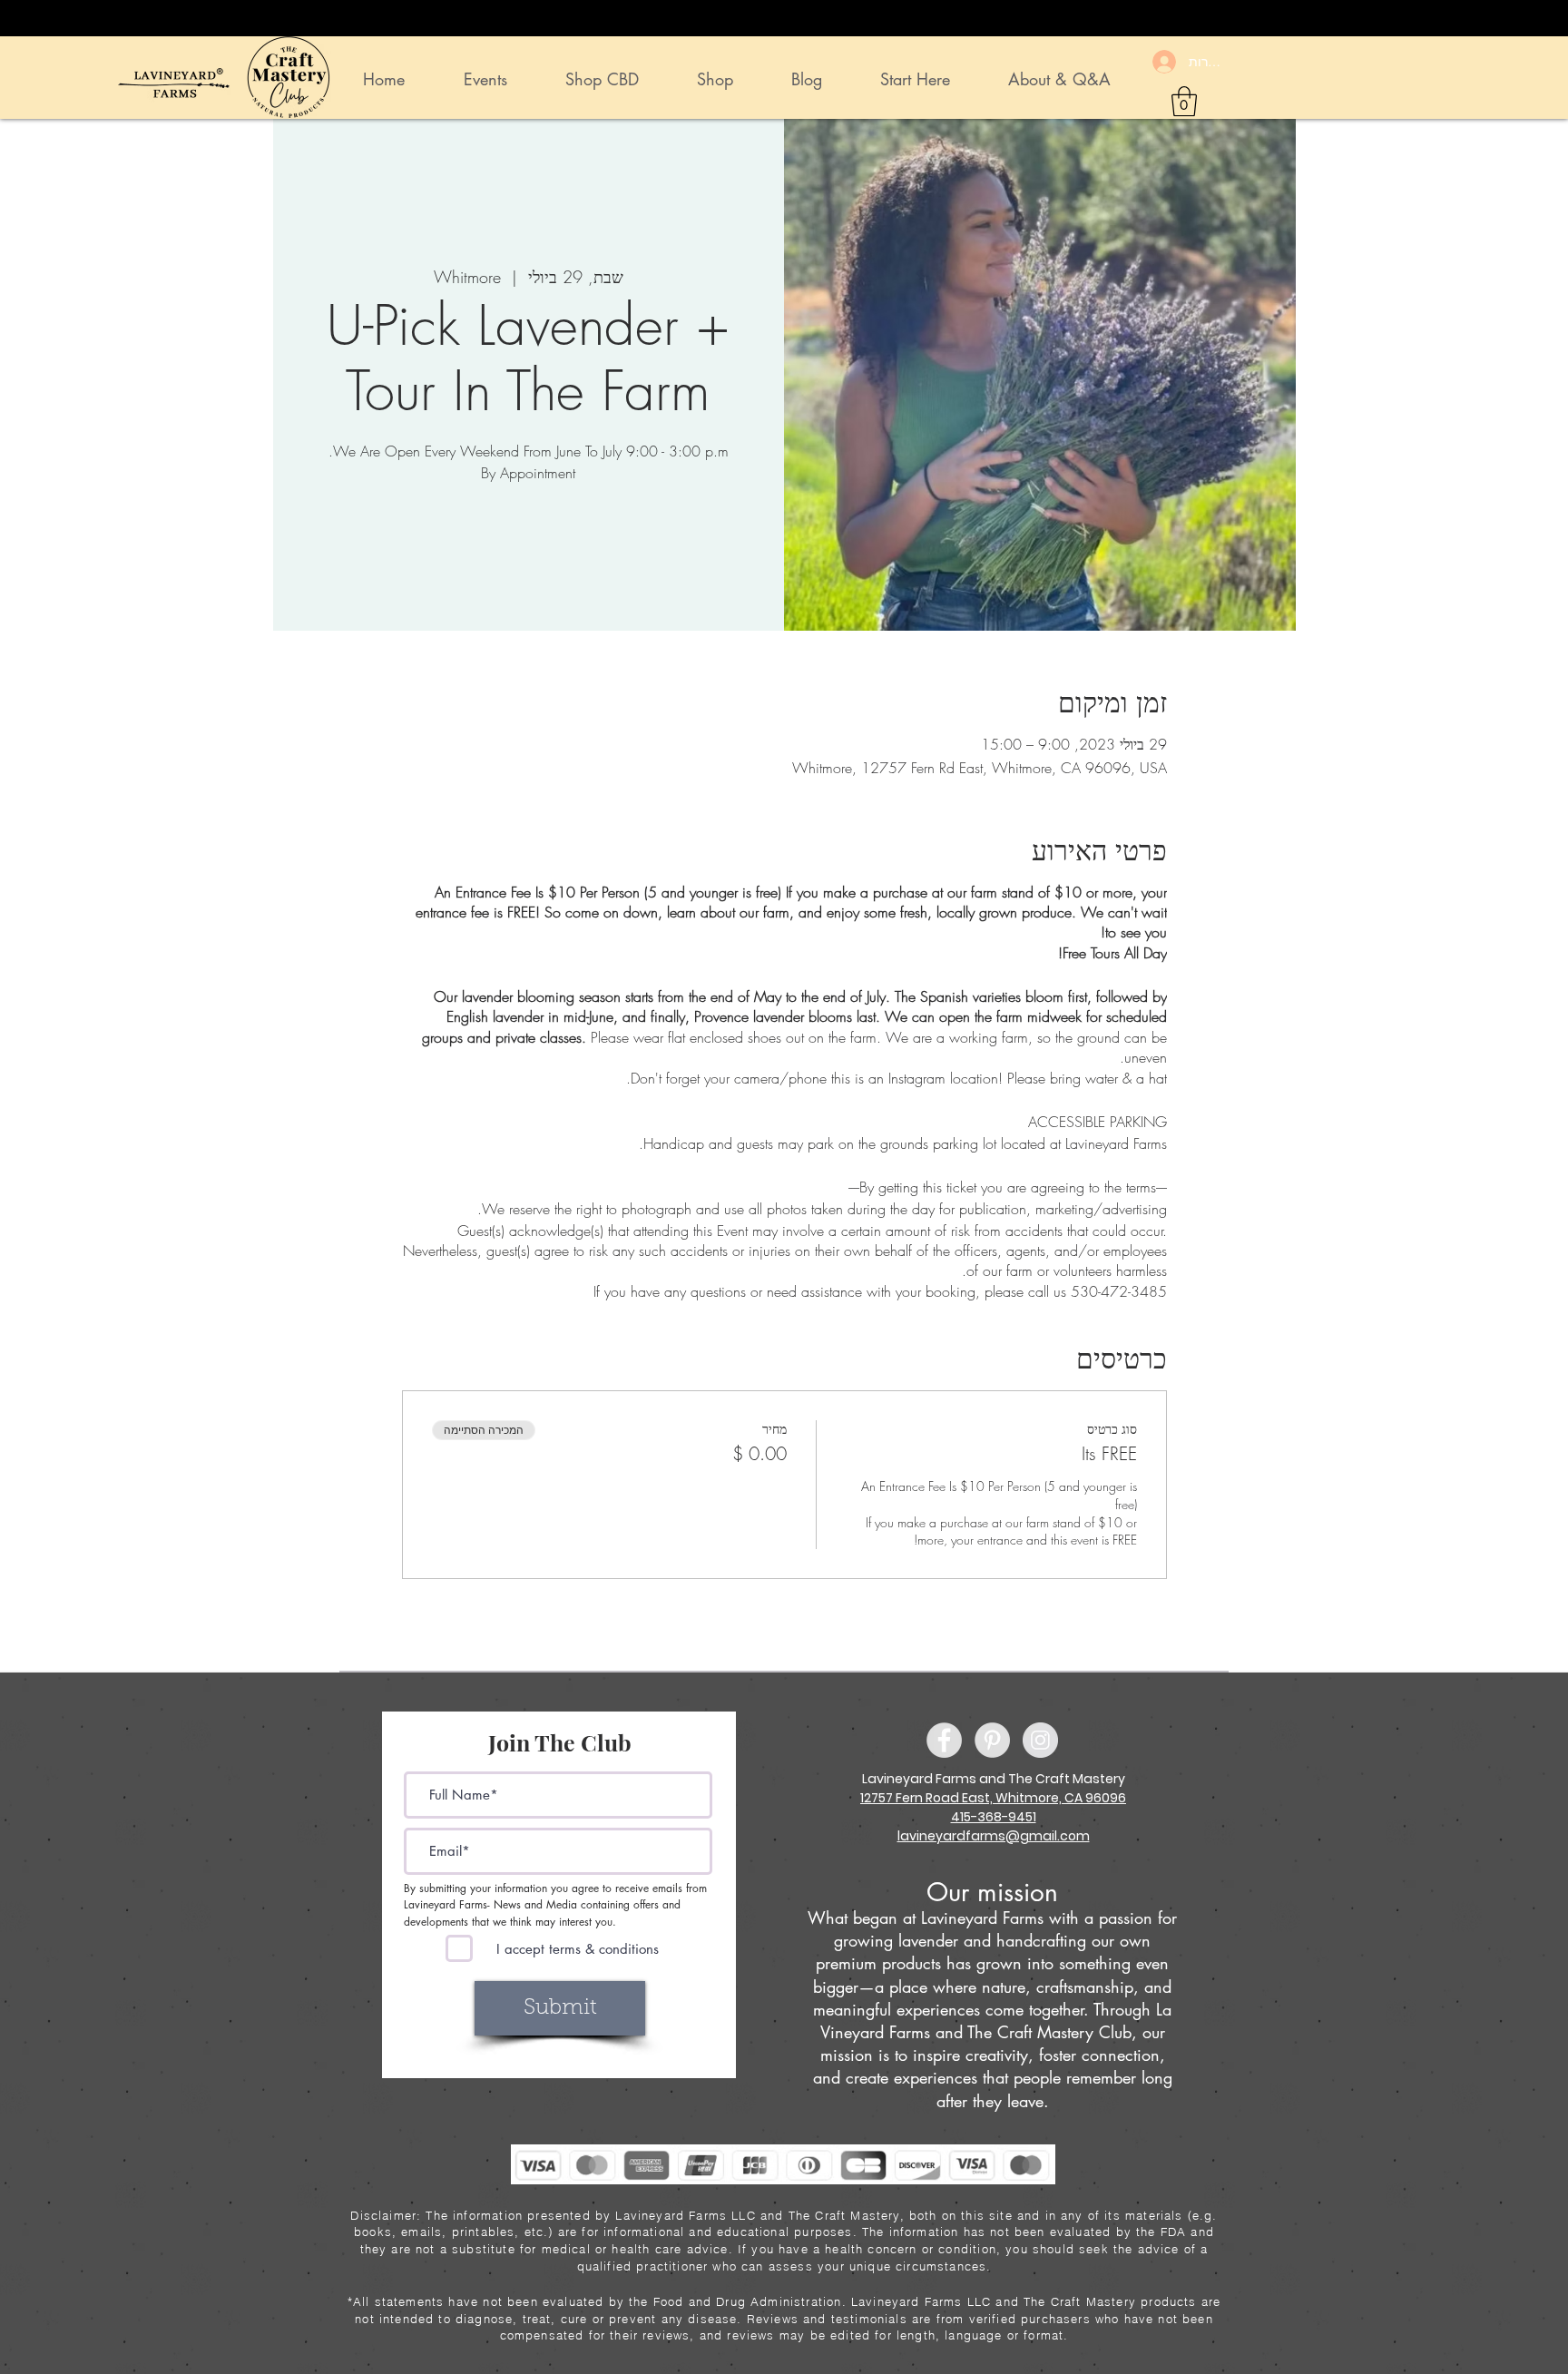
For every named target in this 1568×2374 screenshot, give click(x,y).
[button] (1184, 101)
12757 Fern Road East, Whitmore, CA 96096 (993, 1798)
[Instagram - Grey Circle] (1040, 1740)
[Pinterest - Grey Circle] (992, 1740)
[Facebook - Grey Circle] (944, 1740)
